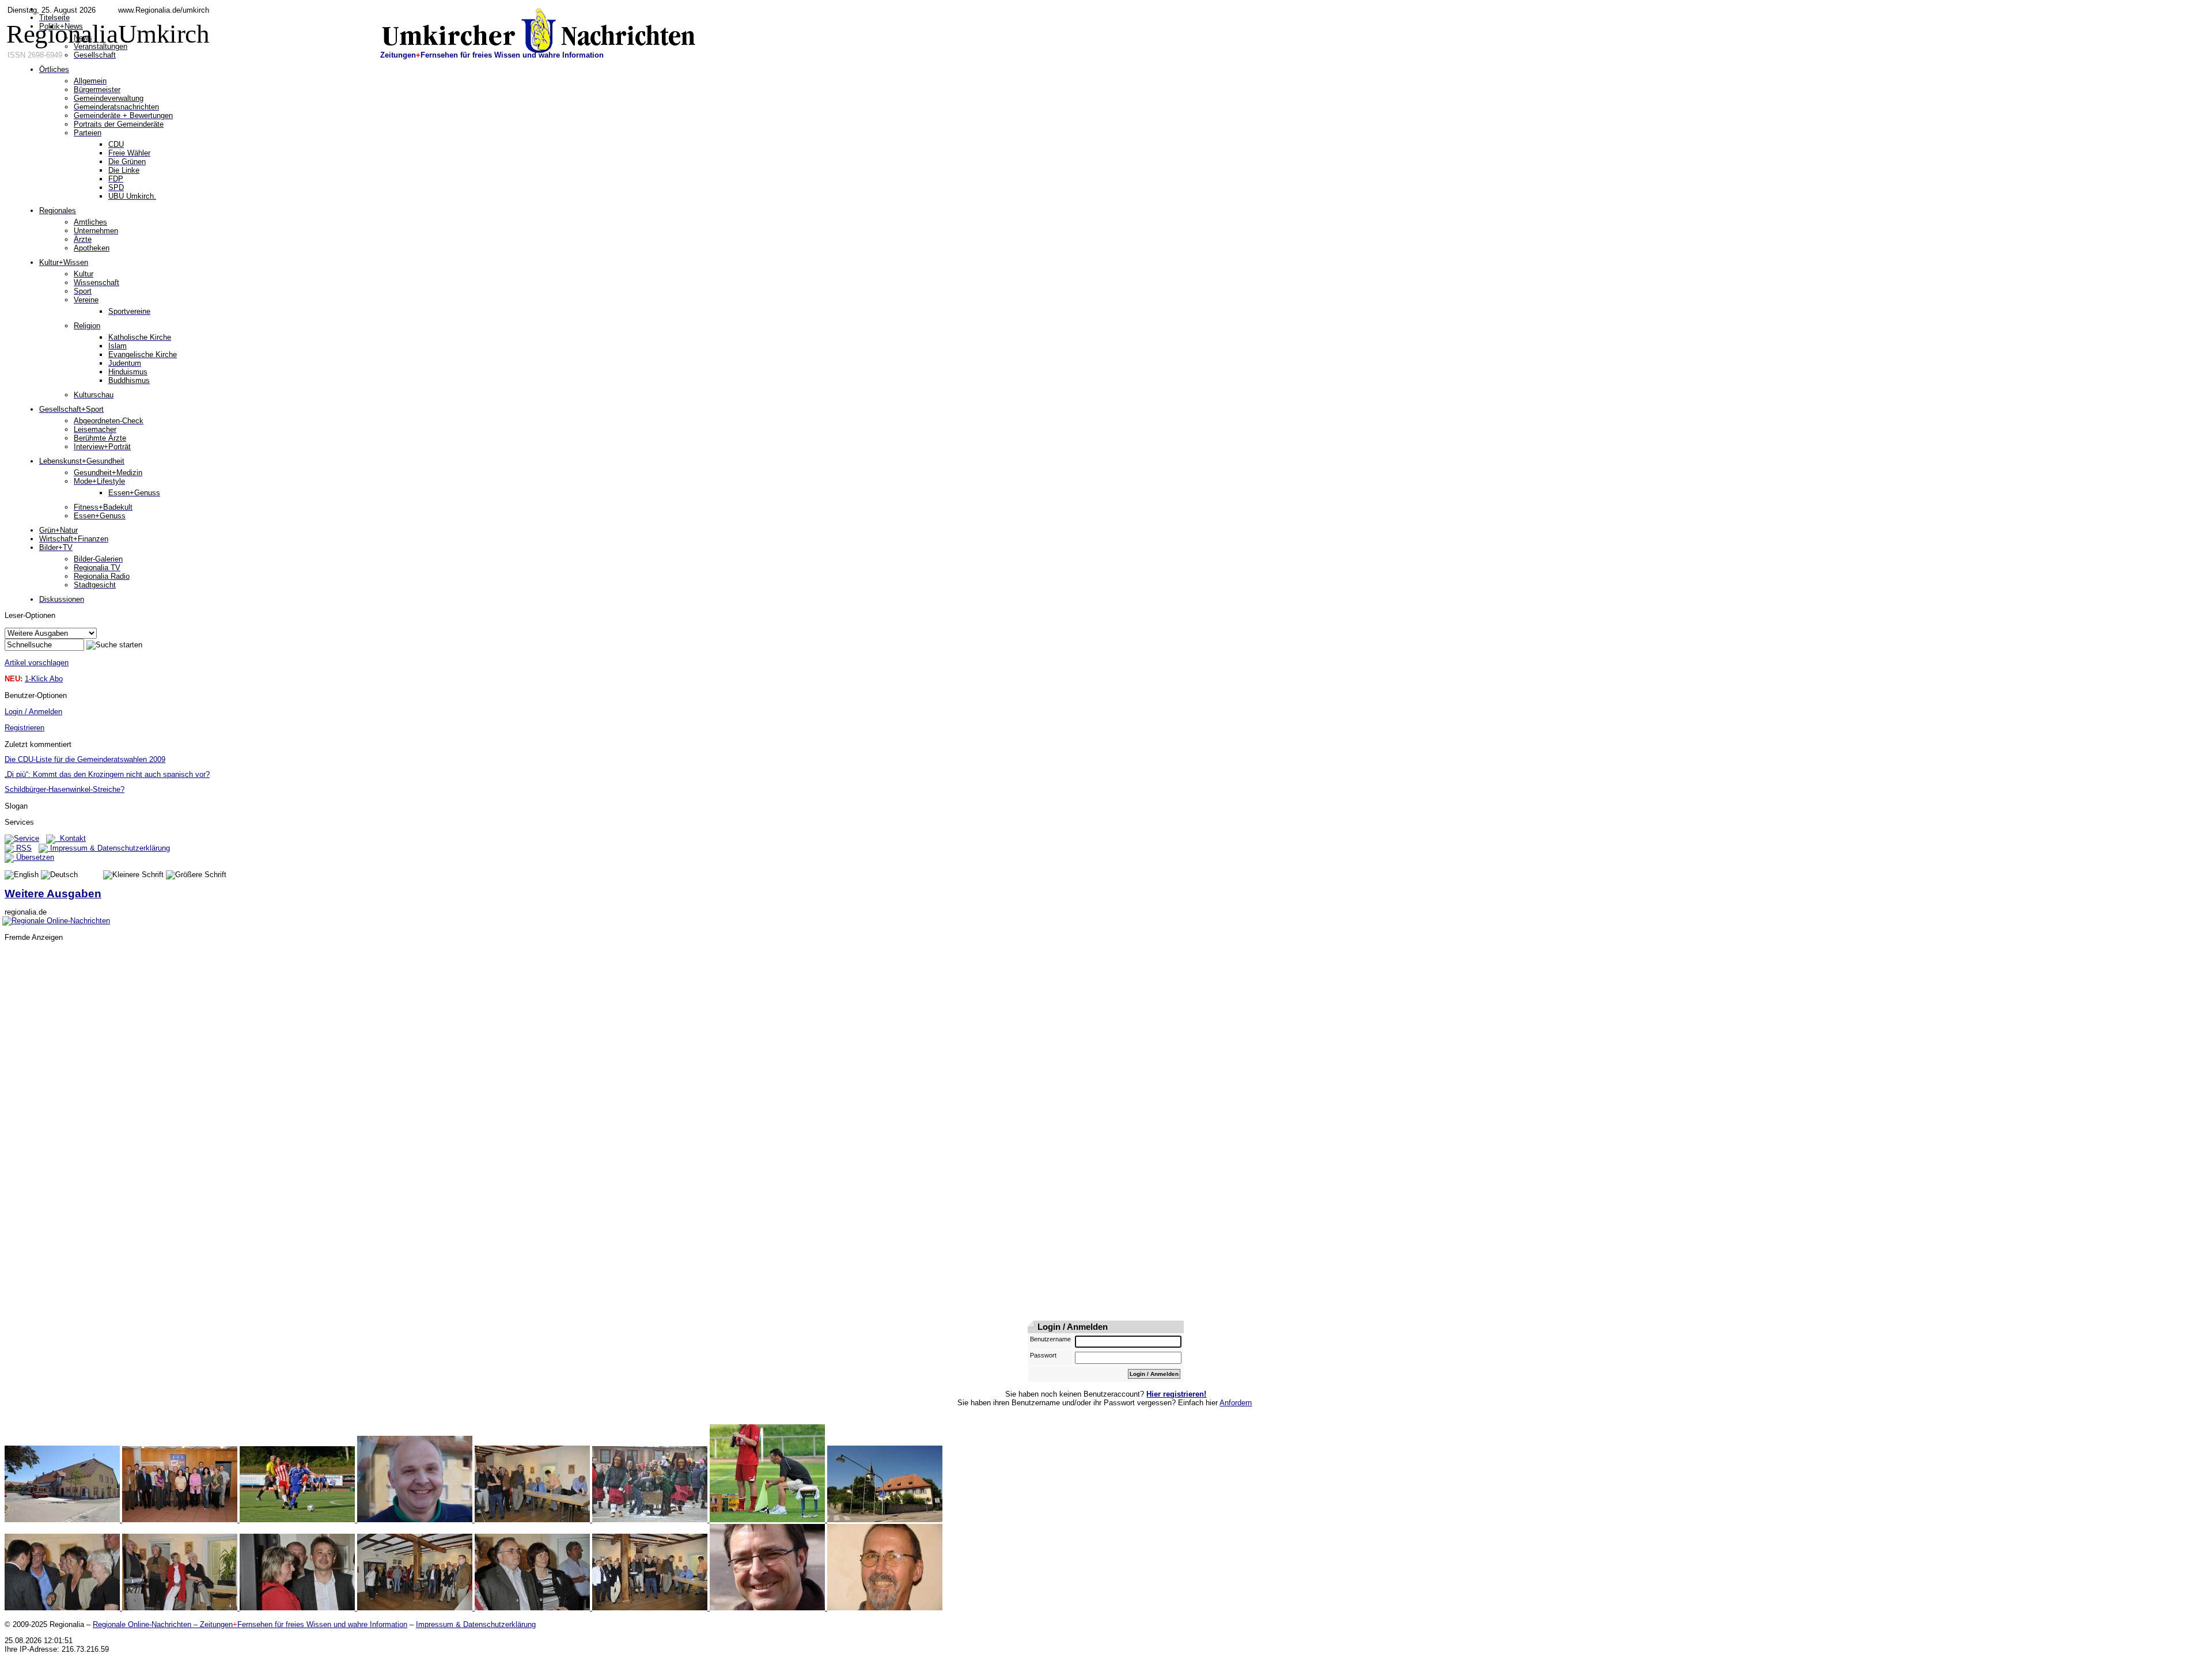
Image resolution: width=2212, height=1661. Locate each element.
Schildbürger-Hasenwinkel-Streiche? (65, 789)
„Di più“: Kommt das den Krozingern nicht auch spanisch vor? (107, 774)
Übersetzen (34, 857)
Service (26, 838)
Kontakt (71, 838)
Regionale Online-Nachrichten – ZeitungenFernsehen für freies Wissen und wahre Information (250, 1624)
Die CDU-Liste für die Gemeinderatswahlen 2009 (85, 759)
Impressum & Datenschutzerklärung (109, 848)
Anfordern (1236, 1403)
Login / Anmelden (33, 712)
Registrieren (24, 728)
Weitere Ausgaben (53, 894)
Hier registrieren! (1176, 1394)
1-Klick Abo (44, 679)
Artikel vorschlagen (37, 663)
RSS (23, 848)
